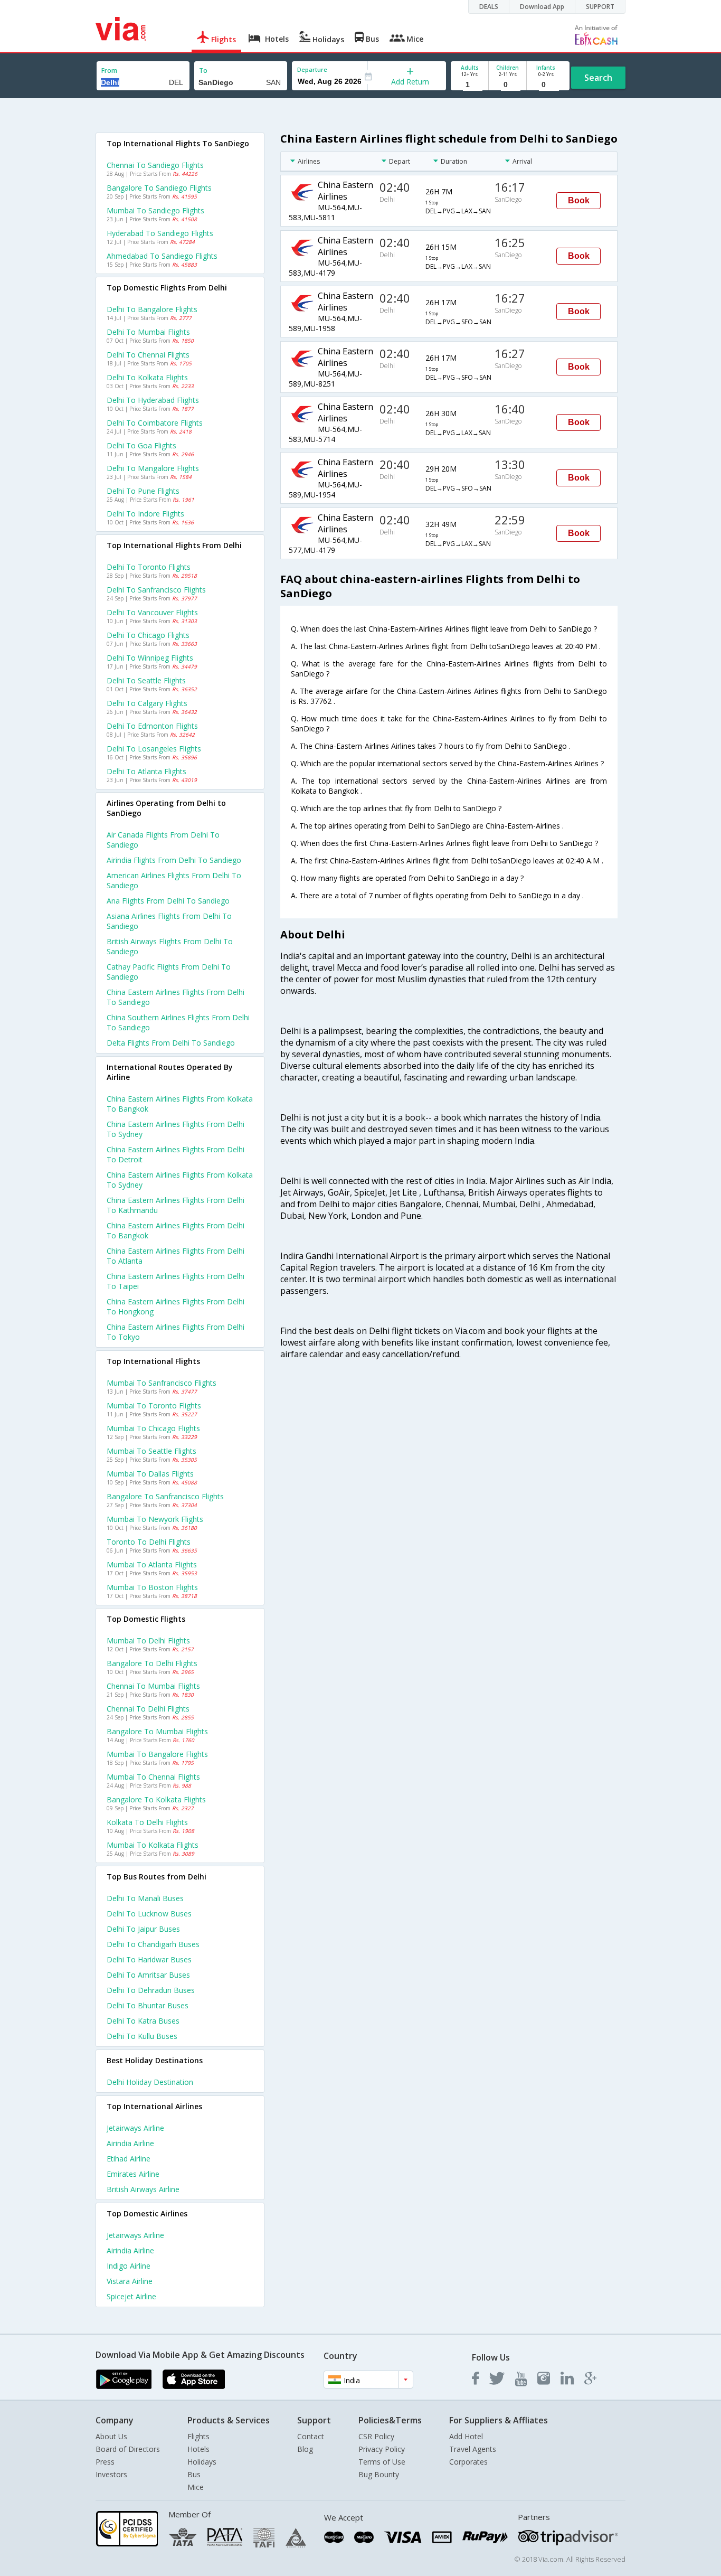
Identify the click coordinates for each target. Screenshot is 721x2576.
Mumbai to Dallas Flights (150, 1474)
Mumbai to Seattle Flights (151, 1451)
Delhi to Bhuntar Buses (148, 2005)
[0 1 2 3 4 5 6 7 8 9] (507, 85)
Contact (311, 2436)
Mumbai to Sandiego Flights (155, 210)
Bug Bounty (379, 2474)
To (203, 70)
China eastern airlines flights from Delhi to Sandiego (175, 997)
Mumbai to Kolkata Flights (153, 1845)
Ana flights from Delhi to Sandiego (168, 901)
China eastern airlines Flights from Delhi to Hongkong (175, 1306)
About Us (111, 2436)
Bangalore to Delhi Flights (152, 1663)
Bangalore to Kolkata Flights (156, 1799)
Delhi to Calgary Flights (147, 703)
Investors (111, 2474)
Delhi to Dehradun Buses (151, 1990)
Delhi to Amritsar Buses (148, 1975)
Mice (196, 2487)
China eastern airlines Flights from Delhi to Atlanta (175, 1256)
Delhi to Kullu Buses (142, 2036)
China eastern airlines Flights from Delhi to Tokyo (175, 1332)
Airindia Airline (130, 2143)
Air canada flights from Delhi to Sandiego (163, 840)
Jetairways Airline (135, 2128)
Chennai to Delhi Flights (148, 1709)
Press (105, 2462)
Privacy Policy (382, 2449)
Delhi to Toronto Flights (149, 567)
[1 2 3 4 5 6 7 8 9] (469, 85)
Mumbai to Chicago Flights (153, 1428)
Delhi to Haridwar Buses (149, 1959)
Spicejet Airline (131, 2296)
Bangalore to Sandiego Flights (159, 188)
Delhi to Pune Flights (143, 491)
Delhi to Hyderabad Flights (153, 400)
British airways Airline (143, 2189)
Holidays (202, 2462)
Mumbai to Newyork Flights (155, 1519)
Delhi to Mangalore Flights (153, 468)
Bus (194, 2474)
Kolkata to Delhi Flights (147, 1822)
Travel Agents (473, 2449)
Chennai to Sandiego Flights (155, 165)
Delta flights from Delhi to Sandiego (171, 1043)
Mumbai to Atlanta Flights (152, 1564)
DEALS (489, 7)
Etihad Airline (129, 2159)
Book (579, 200)
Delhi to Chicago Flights (148, 635)
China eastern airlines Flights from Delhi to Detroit (175, 1154)
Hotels (198, 2449)
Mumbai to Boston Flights (152, 1587)
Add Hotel (466, 2436)
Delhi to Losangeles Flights (154, 749)
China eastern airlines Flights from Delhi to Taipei (175, 1281)
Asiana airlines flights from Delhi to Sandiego (169, 921)
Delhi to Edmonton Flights (152, 726)
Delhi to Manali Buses (145, 1898)
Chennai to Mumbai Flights (153, 1686)
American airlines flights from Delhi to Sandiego (174, 880)
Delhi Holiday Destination (150, 2082)
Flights (198, 2436)
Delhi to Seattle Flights (146, 680)
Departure (312, 69)
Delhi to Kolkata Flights (147, 377)
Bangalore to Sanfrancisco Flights (165, 1496)
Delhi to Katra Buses (143, 2021)
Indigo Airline (129, 2266)
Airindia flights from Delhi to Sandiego (174, 860)
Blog (305, 2449)
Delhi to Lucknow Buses (149, 1914)
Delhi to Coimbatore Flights (155, 423)
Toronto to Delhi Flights (149, 1542)
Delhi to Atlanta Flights (146, 771)
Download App (542, 7)
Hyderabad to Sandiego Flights (160, 233)
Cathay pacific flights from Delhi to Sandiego (169, 972)
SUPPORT (600, 7)
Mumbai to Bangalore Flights (157, 1754)
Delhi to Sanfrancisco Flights (156, 590)
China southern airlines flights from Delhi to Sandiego (178, 1022)
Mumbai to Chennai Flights (153, 1777)
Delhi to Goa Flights (141, 445)
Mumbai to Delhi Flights (148, 1640)
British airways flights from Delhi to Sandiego (170, 946)
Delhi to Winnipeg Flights (150, 658)
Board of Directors (128, 2449)
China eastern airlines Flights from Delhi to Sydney (175, 1129)
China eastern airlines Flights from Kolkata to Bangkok (180, 1104)
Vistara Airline (130, 2281)
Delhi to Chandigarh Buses (153, 1944)
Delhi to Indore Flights (145, 514)
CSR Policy (376, 2436)
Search (598, 78)
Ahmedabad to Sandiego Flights (162, 256)
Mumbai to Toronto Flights (154, 1405)
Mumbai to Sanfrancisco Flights (162, 1383)
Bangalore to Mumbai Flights (157, 1731)
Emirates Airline (133, 2174)
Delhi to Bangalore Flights (152, 309)
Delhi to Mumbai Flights (148, 332)
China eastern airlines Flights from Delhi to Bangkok (175, 1230)
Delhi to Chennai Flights (148, 355)
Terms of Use (382, 2462)
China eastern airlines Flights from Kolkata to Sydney (180, 1180)
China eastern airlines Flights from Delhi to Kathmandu (175, 1205)
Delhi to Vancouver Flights (152, 612)
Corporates (468, 2462)
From (109, 70)
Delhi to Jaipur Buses (143, 1929)
